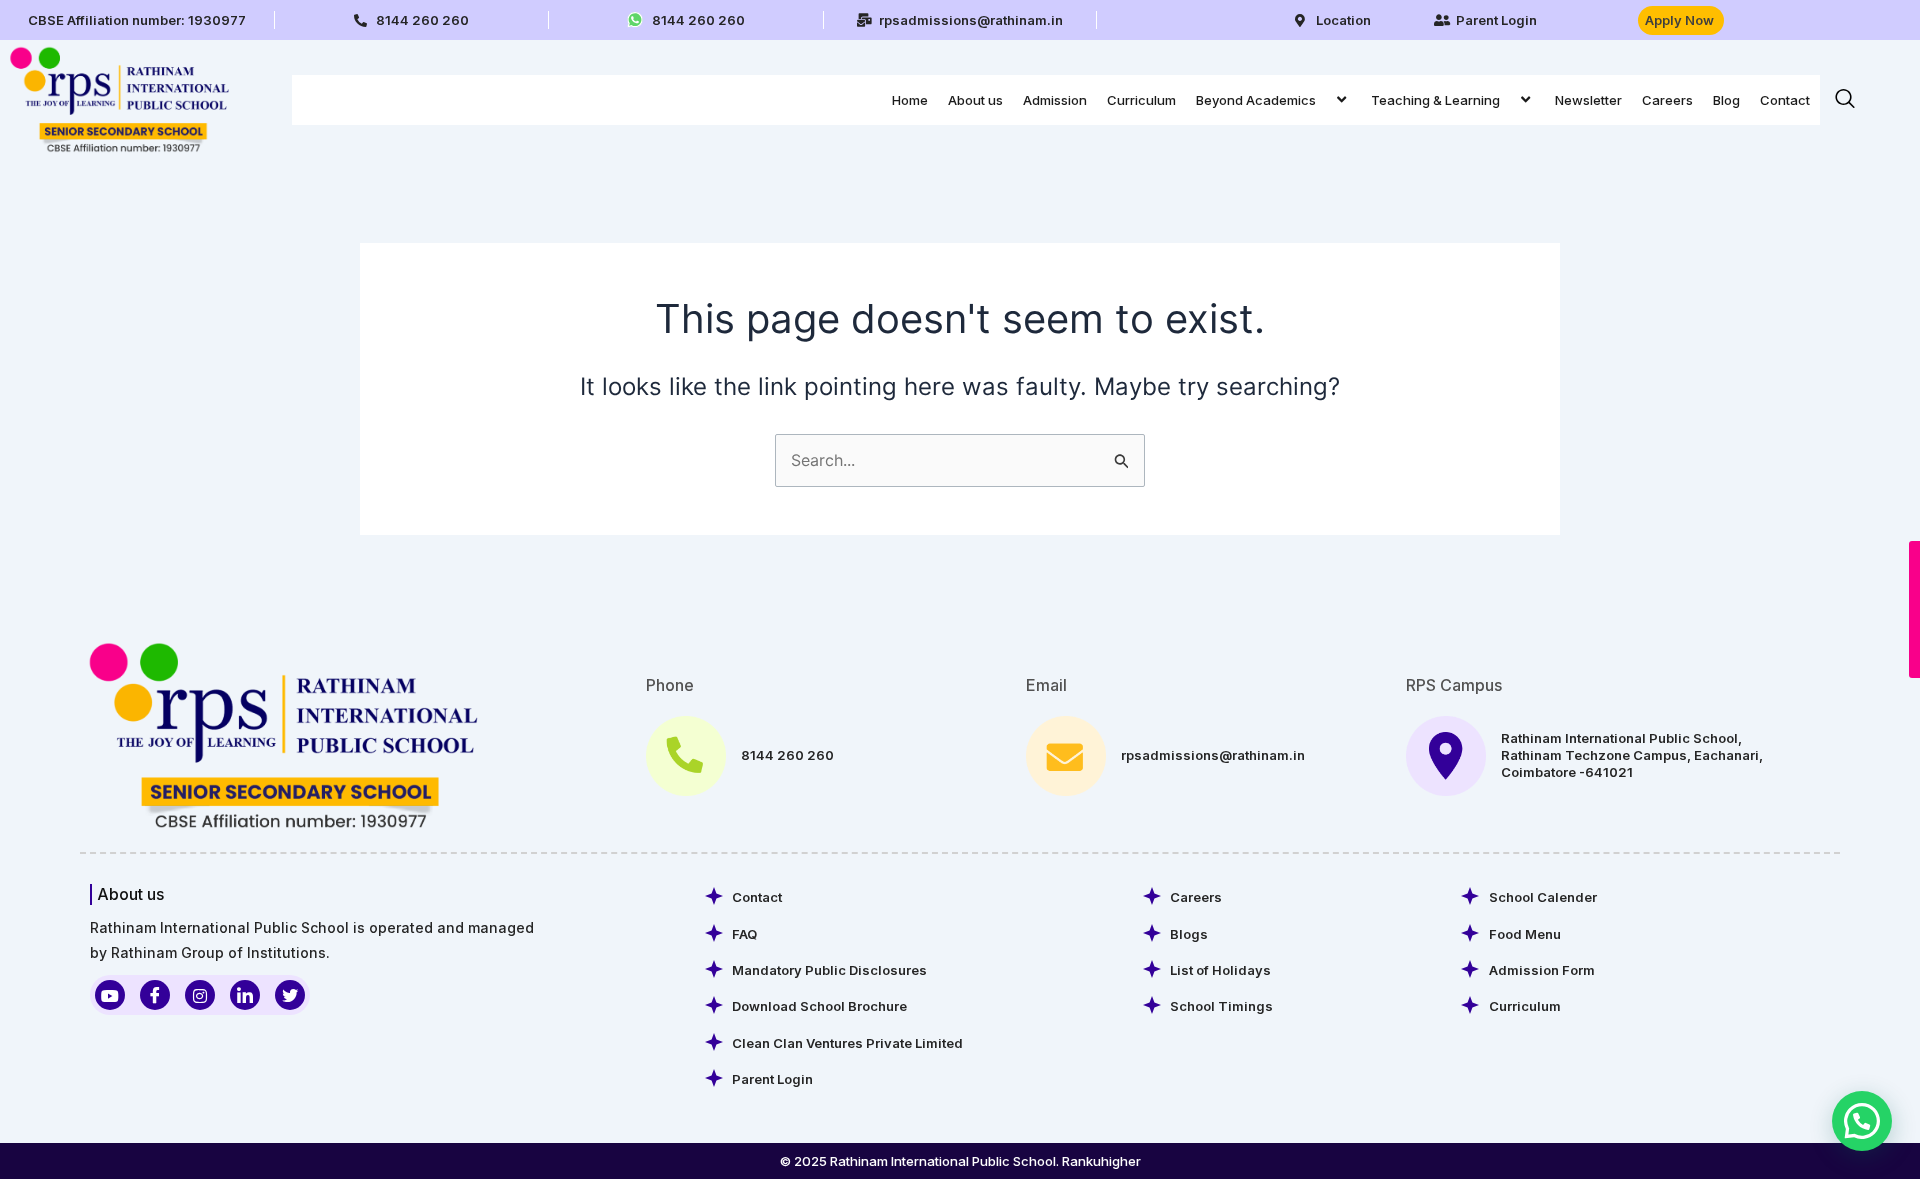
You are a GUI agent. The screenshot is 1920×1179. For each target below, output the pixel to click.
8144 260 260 (787, 755)
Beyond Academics (1256, 100)
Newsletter (1588, 100)
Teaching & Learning (1435, 100)
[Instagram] (200, 995)
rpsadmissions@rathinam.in (1213, 755)
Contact (1785, 100)
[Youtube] (110, 995)
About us (975, 100)
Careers (1667, 100)
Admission (1055, 100)
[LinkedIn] (245, 995)
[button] (1324, 99)
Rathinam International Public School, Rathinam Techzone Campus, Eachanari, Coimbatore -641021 (1632, 755)
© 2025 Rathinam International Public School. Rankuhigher (960, 1161)
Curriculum (1141, 100)
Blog (1726, 100)
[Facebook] (155, 995)
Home (910, 100)
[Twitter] (290, 995)
